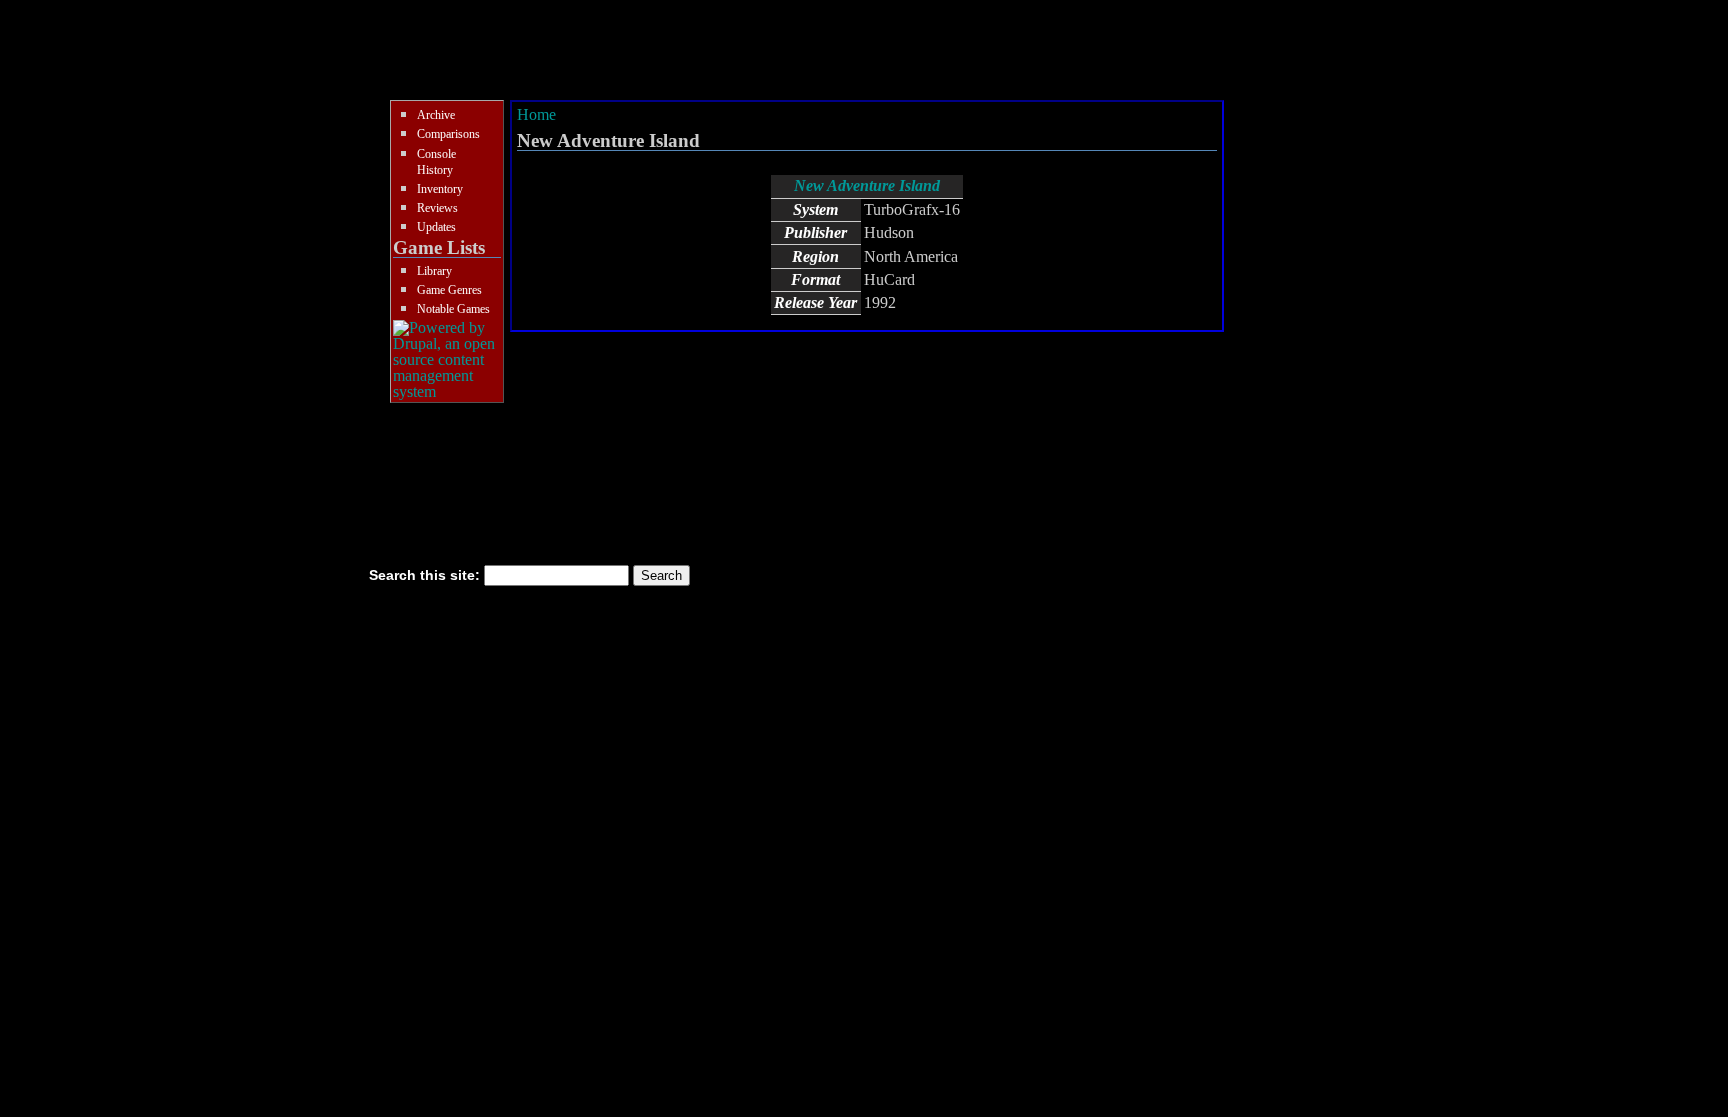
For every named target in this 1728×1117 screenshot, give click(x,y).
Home (536, 114)
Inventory (440, 189)
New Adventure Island (867, 185)
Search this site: (426, 575)
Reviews (437, 208)
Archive (436, 115)
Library (434, 271)
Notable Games (453, 309)
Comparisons (448, 134)
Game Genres (449, 290)
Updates (436, 227)
